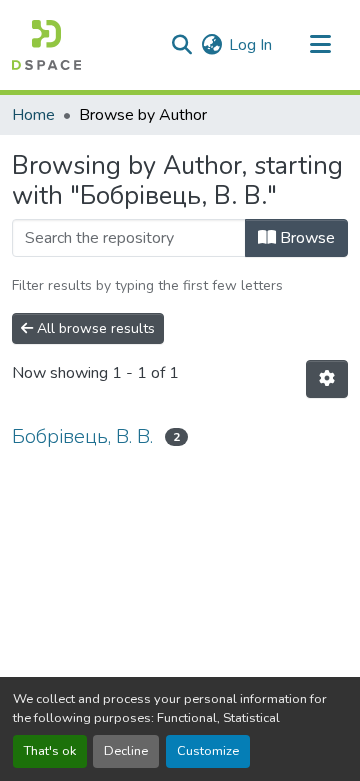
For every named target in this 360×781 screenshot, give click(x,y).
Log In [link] (250, 45)
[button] (46, 45)
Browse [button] (305, 238)
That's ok (50, 751)
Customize (208, 751)
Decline (126, 751)
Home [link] (33, 115)
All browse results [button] (94, 328)
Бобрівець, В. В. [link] (82, 436)
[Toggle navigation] (320, 45)
